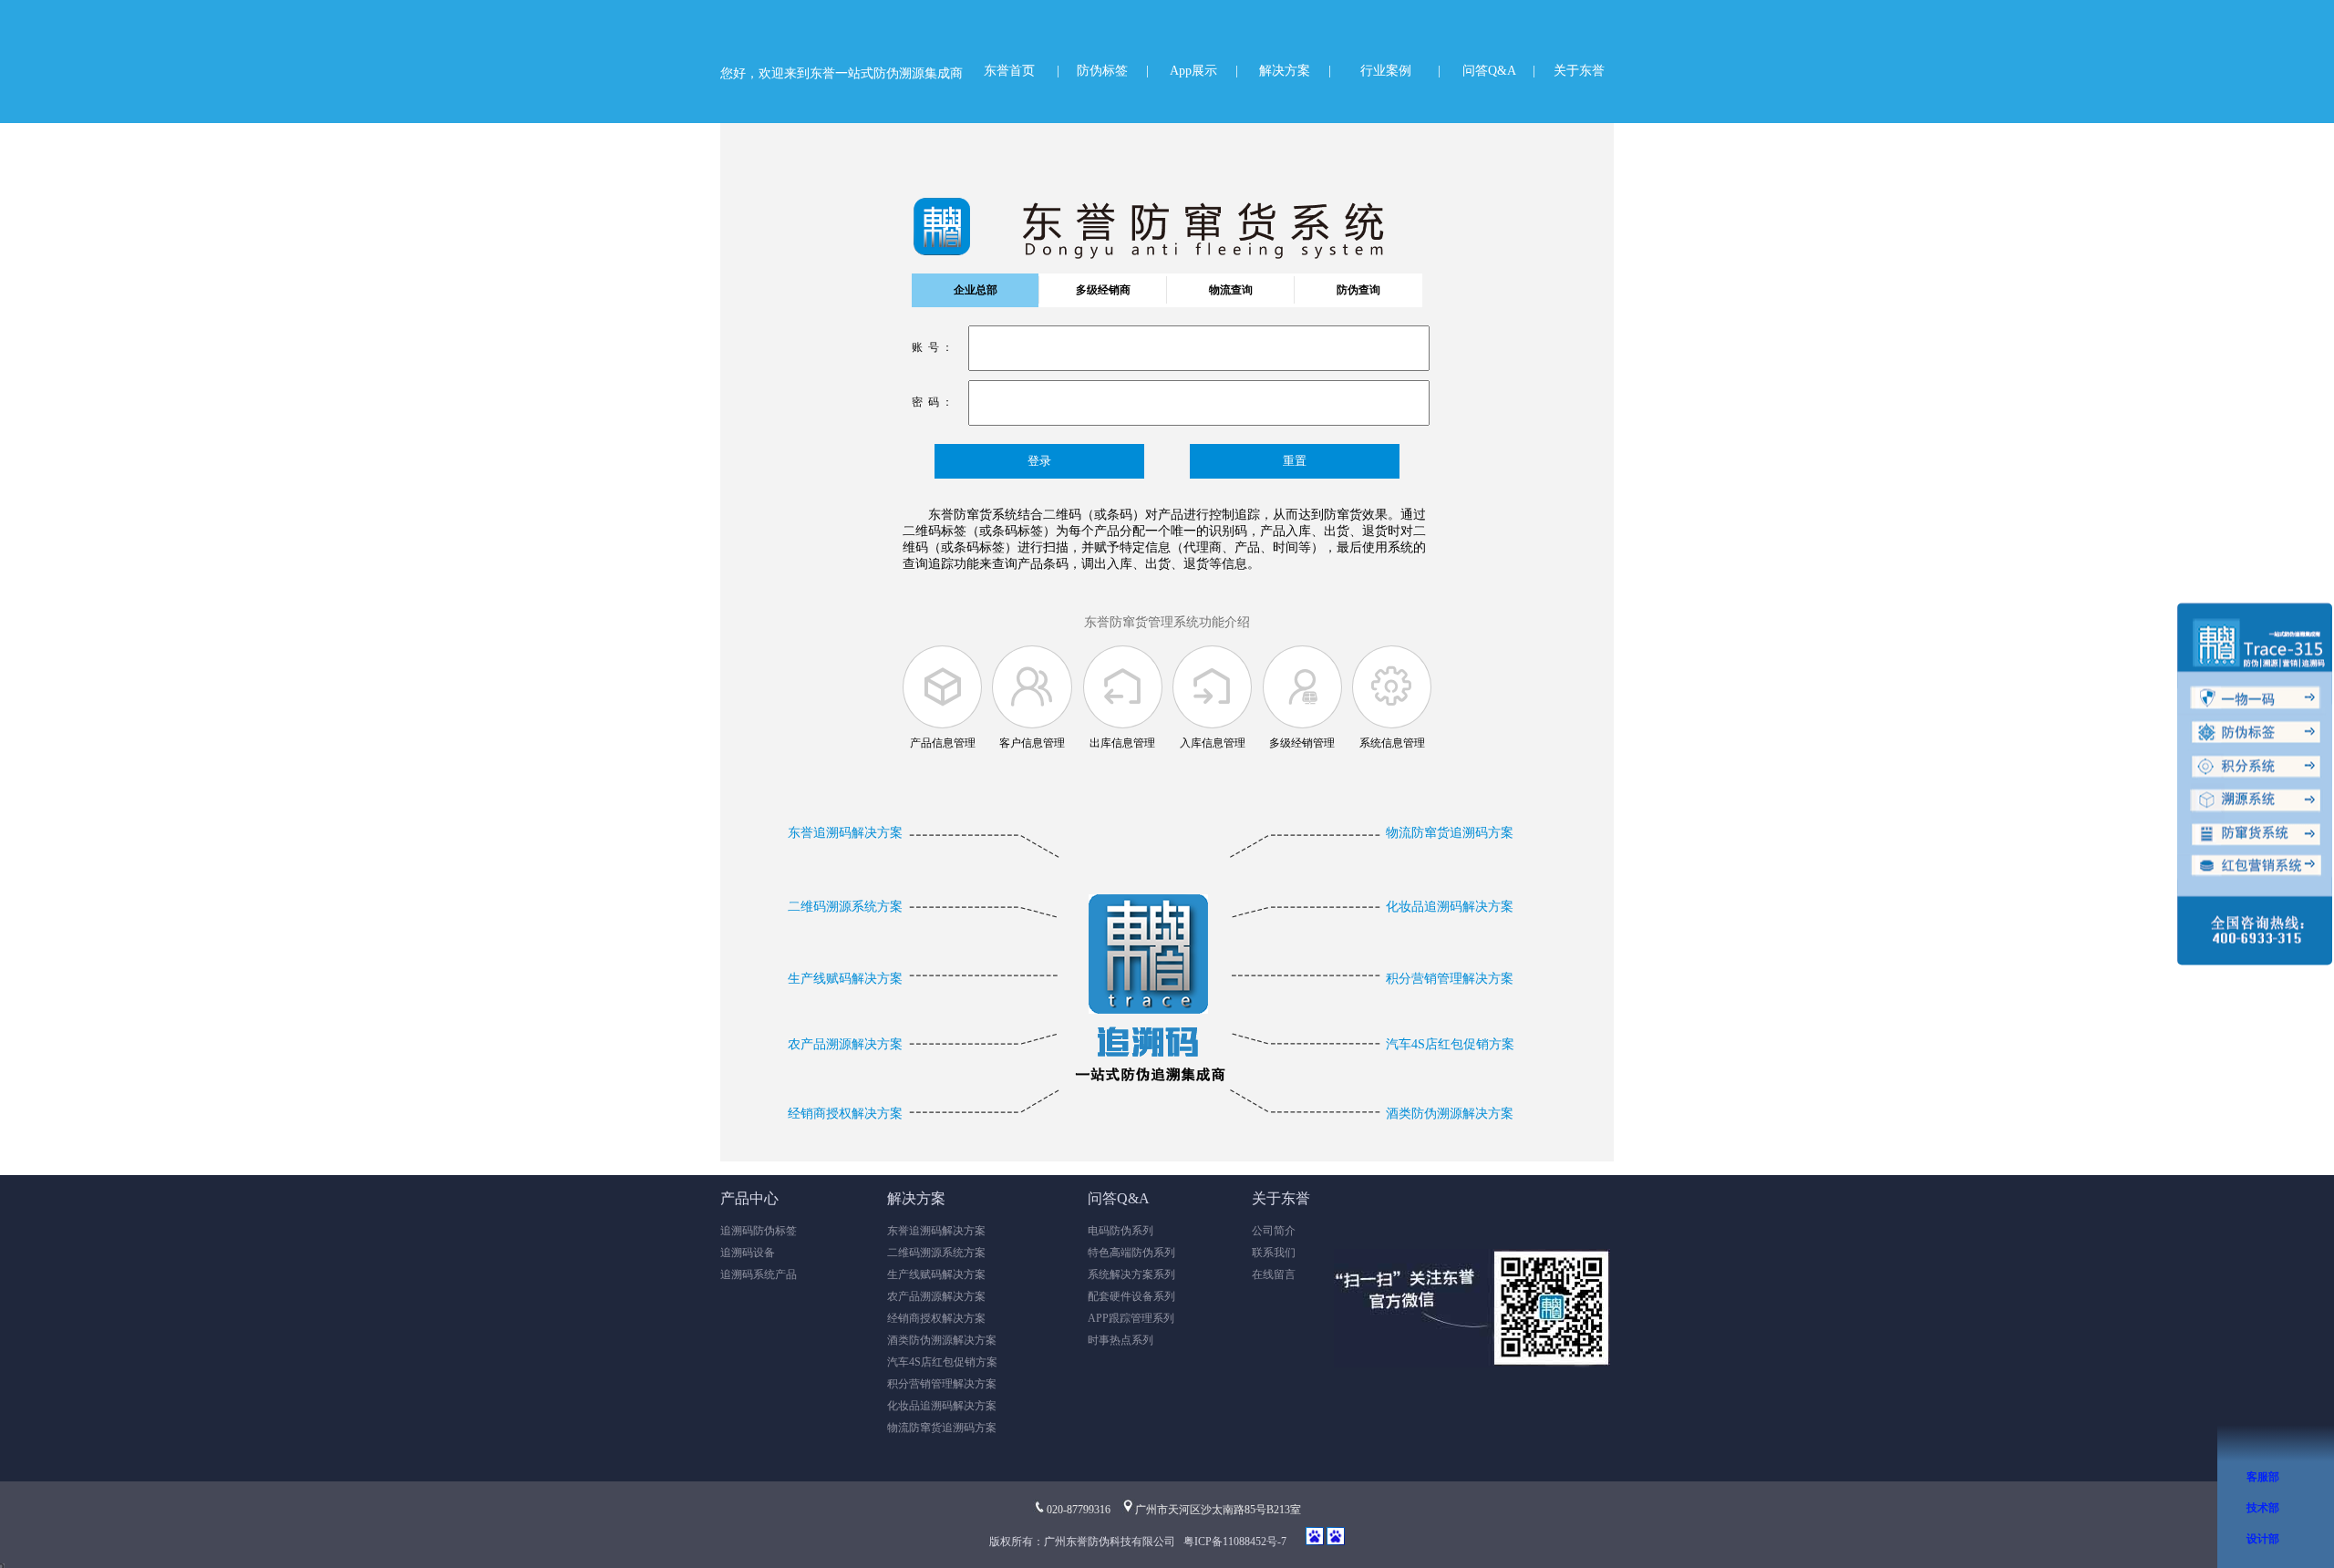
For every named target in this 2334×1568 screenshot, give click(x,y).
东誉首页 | (1022, 71)
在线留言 (1274, 1274)
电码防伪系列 (1121, 1231)
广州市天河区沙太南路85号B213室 (1218, 1510)
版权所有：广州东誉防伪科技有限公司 (1085, 1542)
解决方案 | (1295, 71)
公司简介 (1274, 1231)
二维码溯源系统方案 (845, 907)
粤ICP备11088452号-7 (1235, 1542)
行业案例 (1386, 71)
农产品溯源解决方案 (845, 1044)
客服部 (2263, 1477)
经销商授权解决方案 (845, 1114)
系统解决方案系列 (1131, 1274)
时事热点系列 (1121, 1340)
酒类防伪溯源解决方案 (1450, 1114)
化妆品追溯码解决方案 (1450, 907)
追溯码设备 (748, 1253)
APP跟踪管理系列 (1131, 1318)
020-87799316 (1079, 1510)
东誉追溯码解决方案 (845, 833)
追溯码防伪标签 (759, 1231)
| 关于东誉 (1569, 71)
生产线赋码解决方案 (845, 979)
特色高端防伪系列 (1131, 1253)
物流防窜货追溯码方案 (1450, 833)
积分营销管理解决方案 (1450, 979)
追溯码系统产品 (759, 1274)
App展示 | (1204, 71)
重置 (1295, 461)
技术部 (2263, 1508)
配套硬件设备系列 (1131, 1296)
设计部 (2263, 1539)
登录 (1039, 461)
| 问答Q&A (1477, 71)
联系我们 (1274, 1253)
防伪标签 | (1113, 71)
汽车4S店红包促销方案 (1450, 1044)
